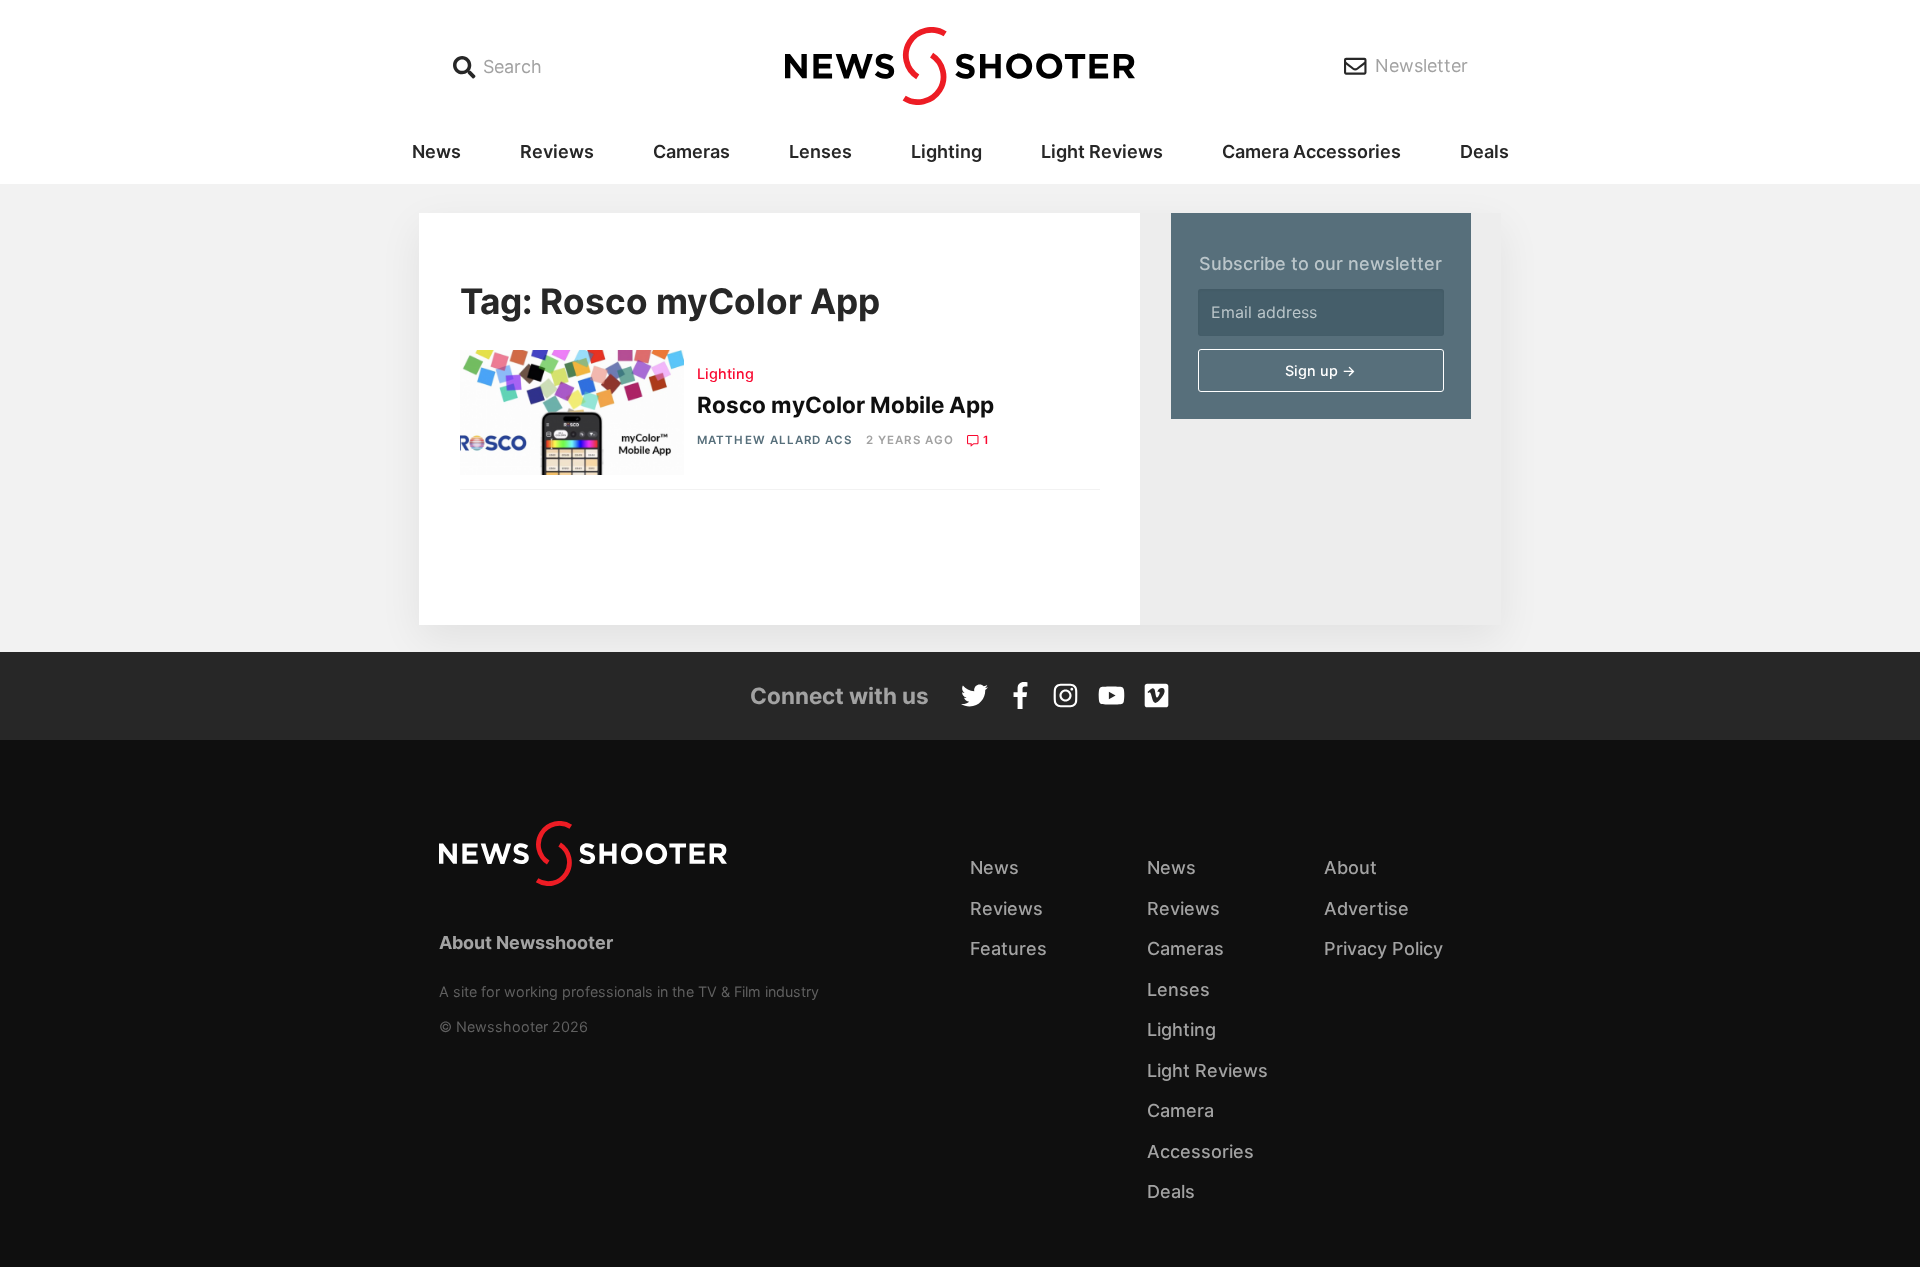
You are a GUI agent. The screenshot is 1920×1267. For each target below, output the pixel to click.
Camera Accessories (1311, 151)
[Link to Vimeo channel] (1156, 698)
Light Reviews (1102, 151)
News (436, 151)
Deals (1484, 151)
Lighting (946, 151)
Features (1008, 948)
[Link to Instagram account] (1065, 698)
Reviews (557, 151)
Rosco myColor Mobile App (845, 404)
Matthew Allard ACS (774, 440)
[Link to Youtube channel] (1111, 698)
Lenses (820, 151)
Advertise (1366, 908)
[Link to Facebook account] (1020, 698)
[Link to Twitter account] (974, 698)
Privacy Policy (1383, 948)
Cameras (691, 151)
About (1350, 867)
